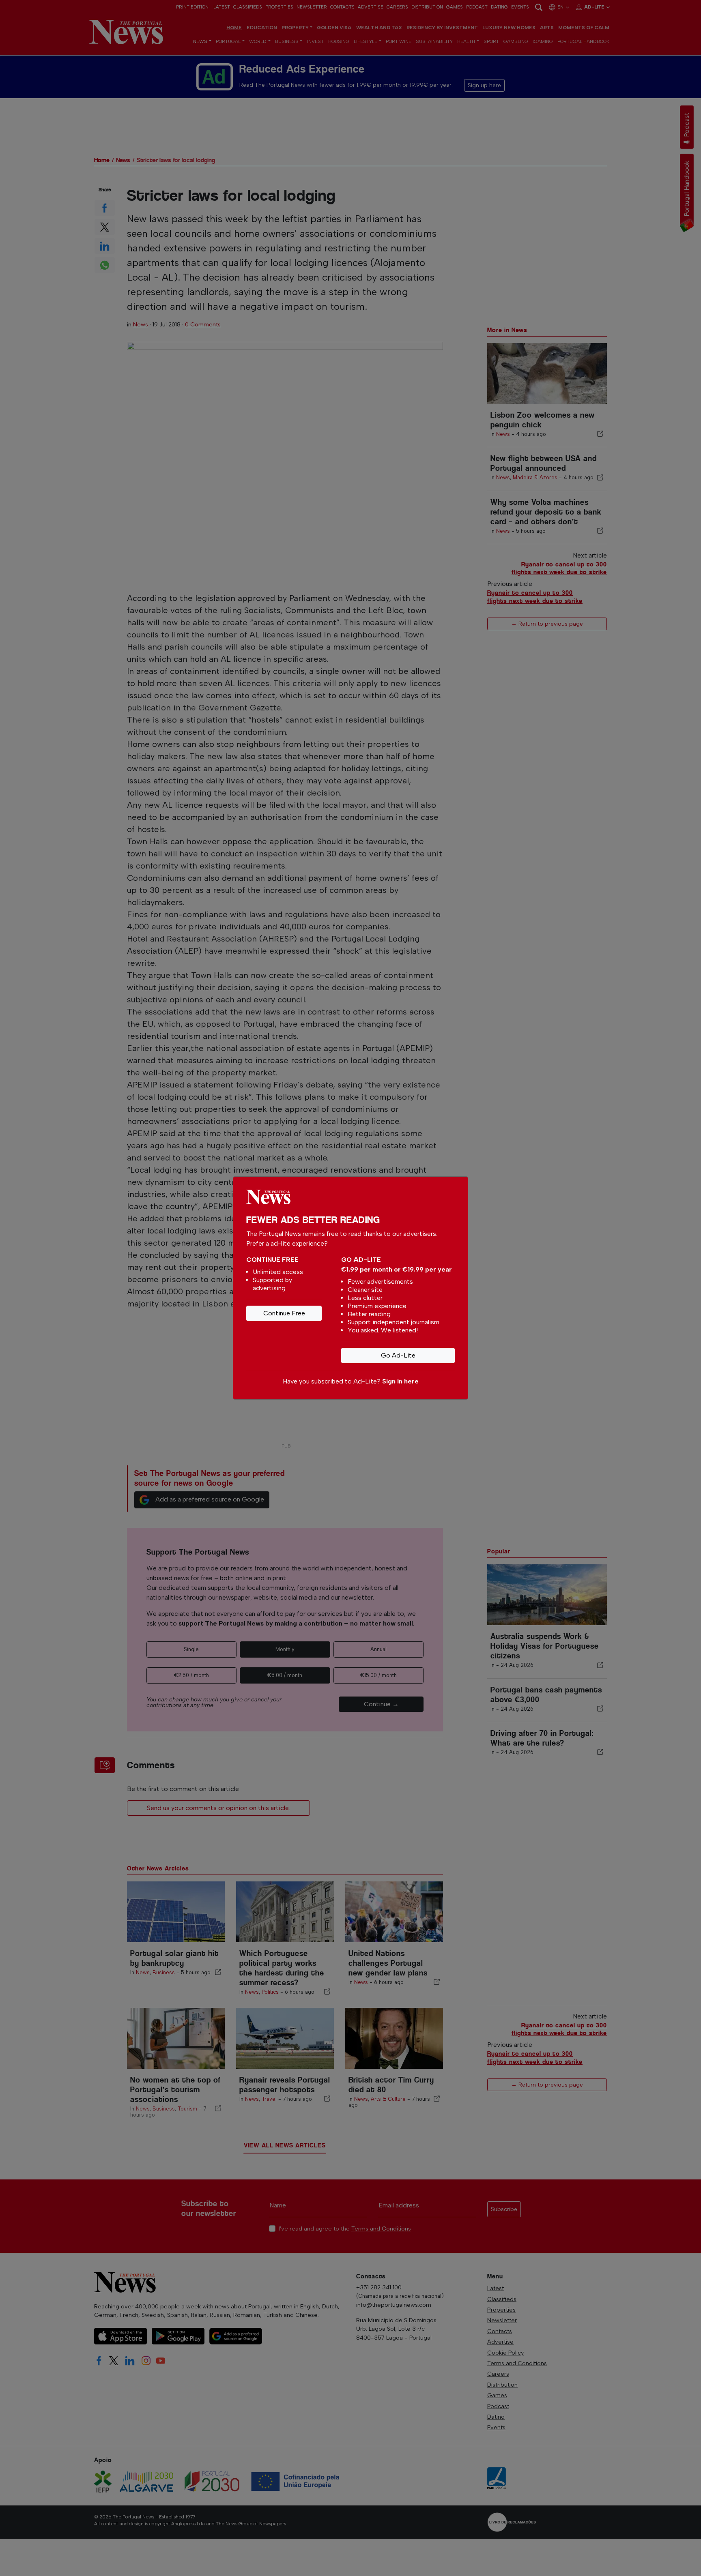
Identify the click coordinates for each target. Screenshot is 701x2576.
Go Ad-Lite (398, 1355)
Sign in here (400, 1381)
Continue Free (284, 1313)
